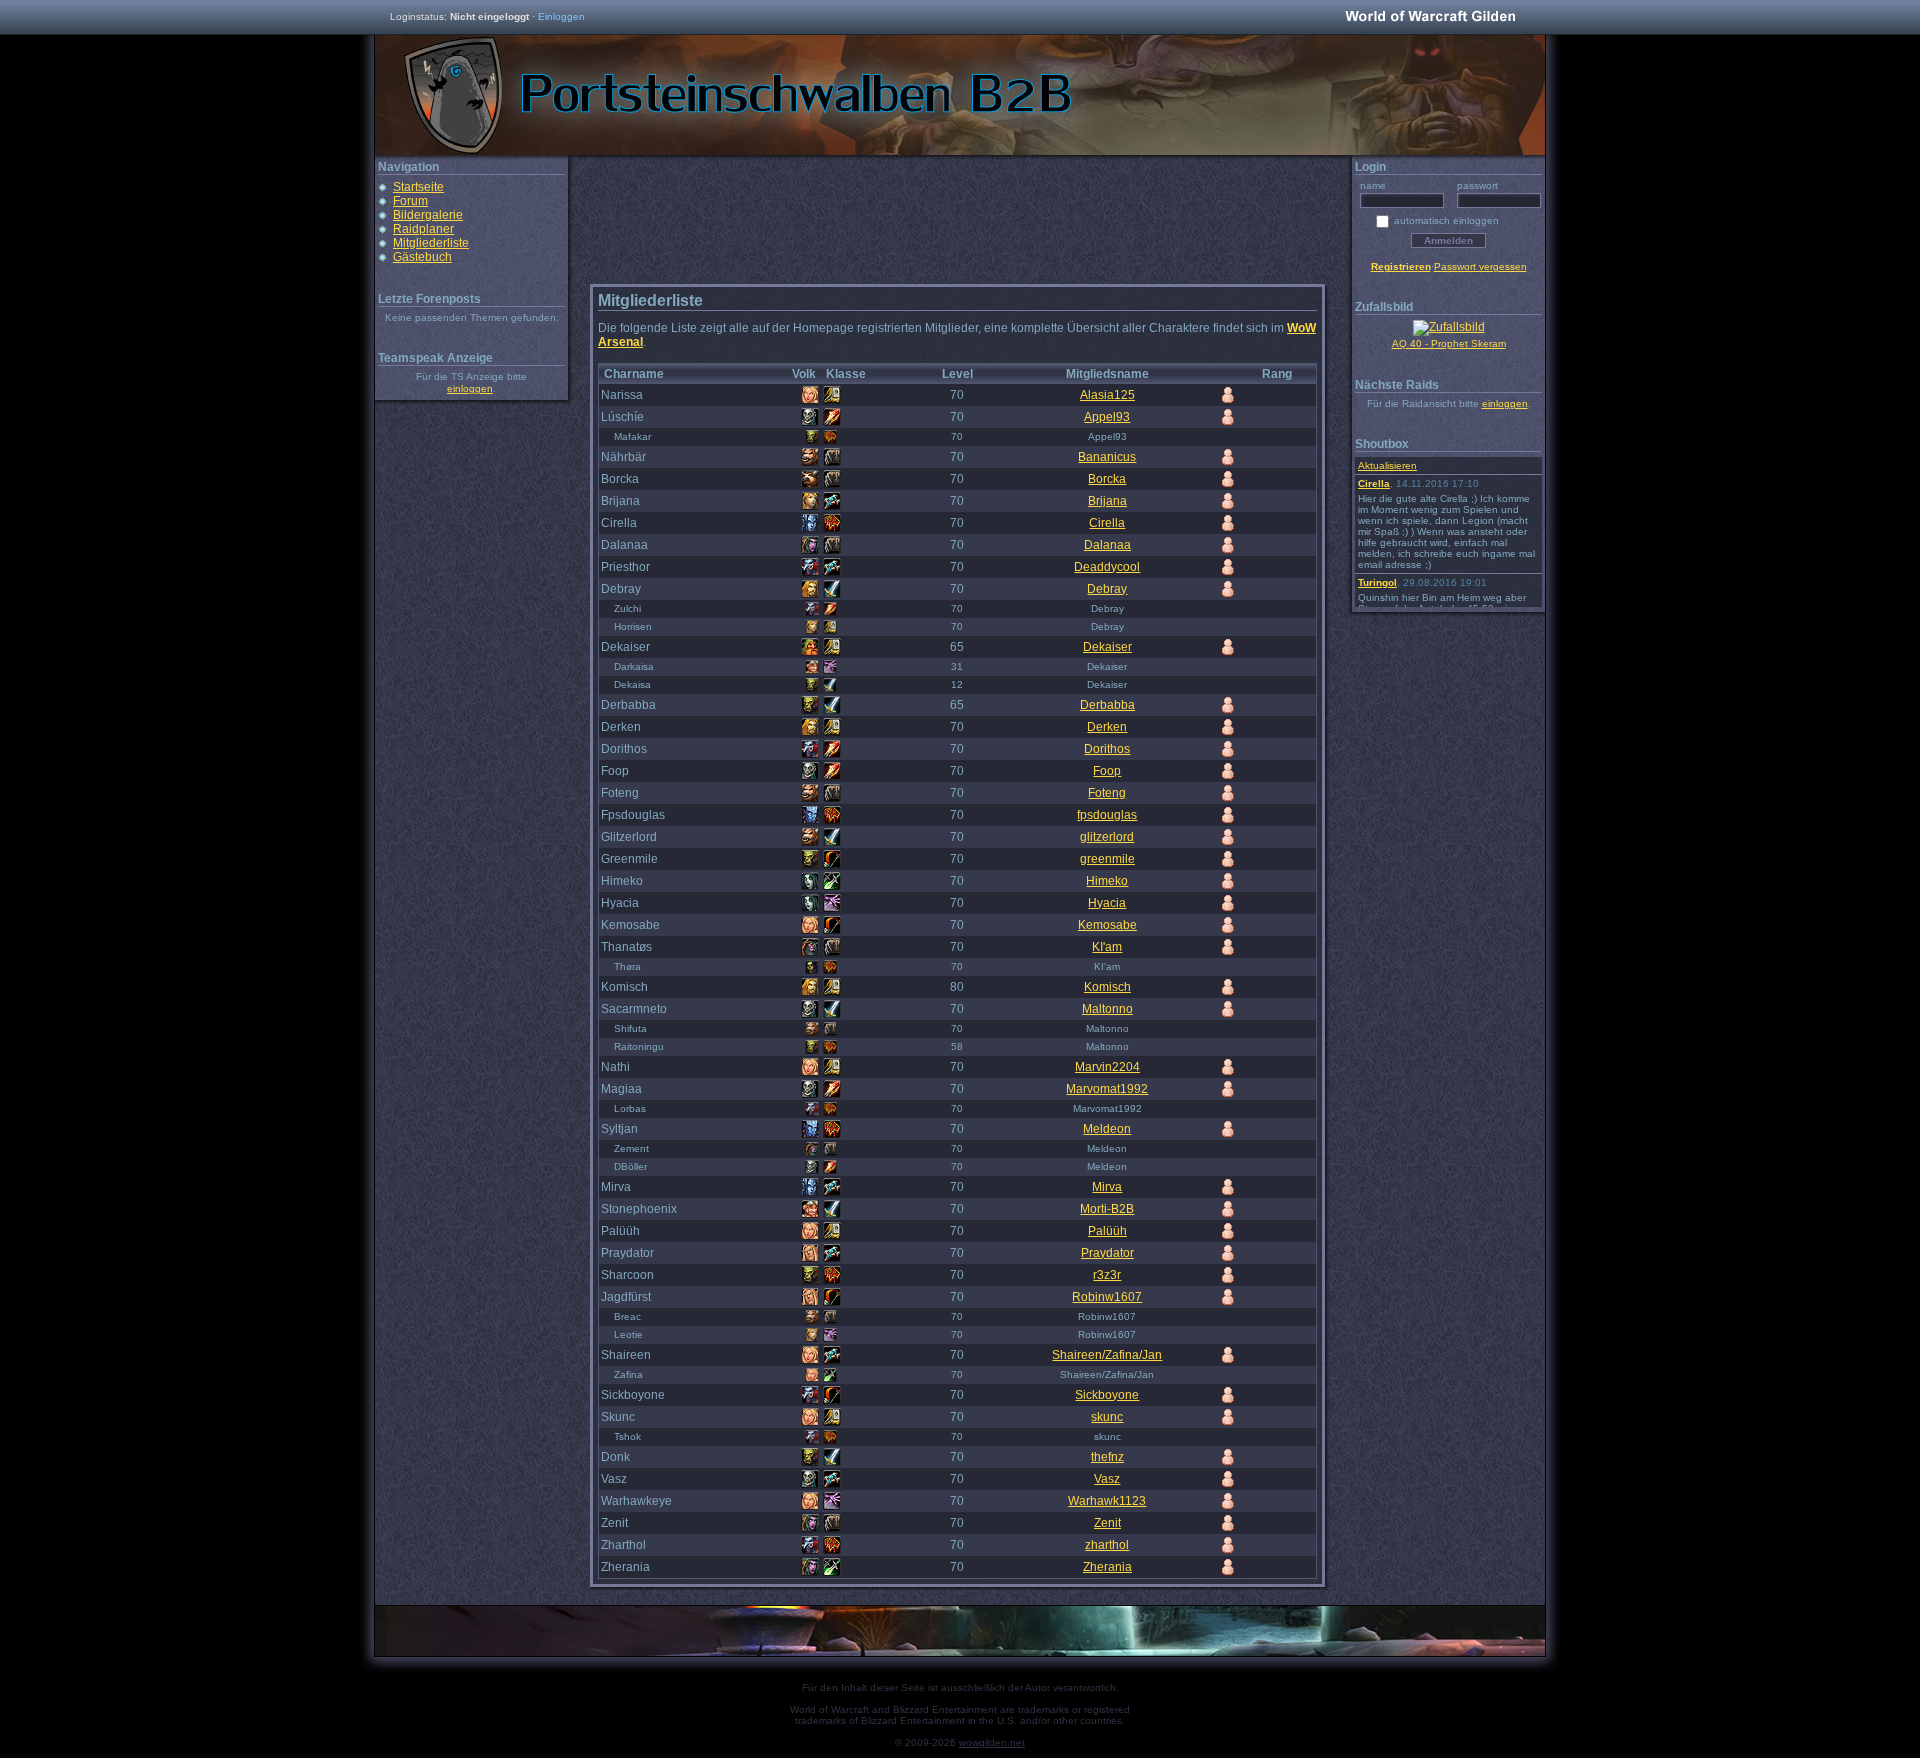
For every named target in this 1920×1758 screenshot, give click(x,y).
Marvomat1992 (1107, 1089)
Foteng (1107, 793)
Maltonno (1107, 1009)
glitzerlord (1107, 837)
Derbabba (1107, 705)
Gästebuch (422, 257)
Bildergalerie (428, 215)
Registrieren (1401, 266)
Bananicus (1107, 457)
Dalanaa (1107, 545)
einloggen (470, 388)
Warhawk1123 (1107, 1501)
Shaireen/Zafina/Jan (1107, 1355)
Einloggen (561, 16)
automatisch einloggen (1446, 220)
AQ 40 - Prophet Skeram (1449, 343)
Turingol (1377, 582)
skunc (1107, 1417)
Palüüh (1107, 1231)
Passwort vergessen (1480, 266)
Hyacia (1107, 903)
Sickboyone (1107, 1395)
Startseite (418, 187)
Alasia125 (1107, 395)
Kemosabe (1107, 925)
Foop (1107, 771)
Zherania (1107, 1567)
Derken (1107, 727)
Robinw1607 (1107, 1297)
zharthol (1107, 1545)
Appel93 (1107, 417)
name (1373, 185)
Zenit (1107, 1523)
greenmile (1107, 859)
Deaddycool (1107, 567)
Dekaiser (1107, 647)
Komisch (1107, 987)
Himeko (1107, 881)
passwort (1477, 185)
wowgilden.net (992, 1742)
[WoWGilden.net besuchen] (1430, 17)
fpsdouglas (1107, 815)
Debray (1107, 589)
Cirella (1107, 523)
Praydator (1107, 1253)
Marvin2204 (1107, 1067)
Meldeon (1107, 1129)
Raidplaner (423, 229)
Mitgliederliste (431, 243)
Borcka (1107, 479)
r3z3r (1107, 1275)
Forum (410, 201)
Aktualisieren (1387, 465)
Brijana (1107, 501)
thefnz (1107, 1457)
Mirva (1107, 1187)
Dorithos (1107, 749)
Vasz (1107, 1479)
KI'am (1107, 947)
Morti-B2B (1107, 1209)
